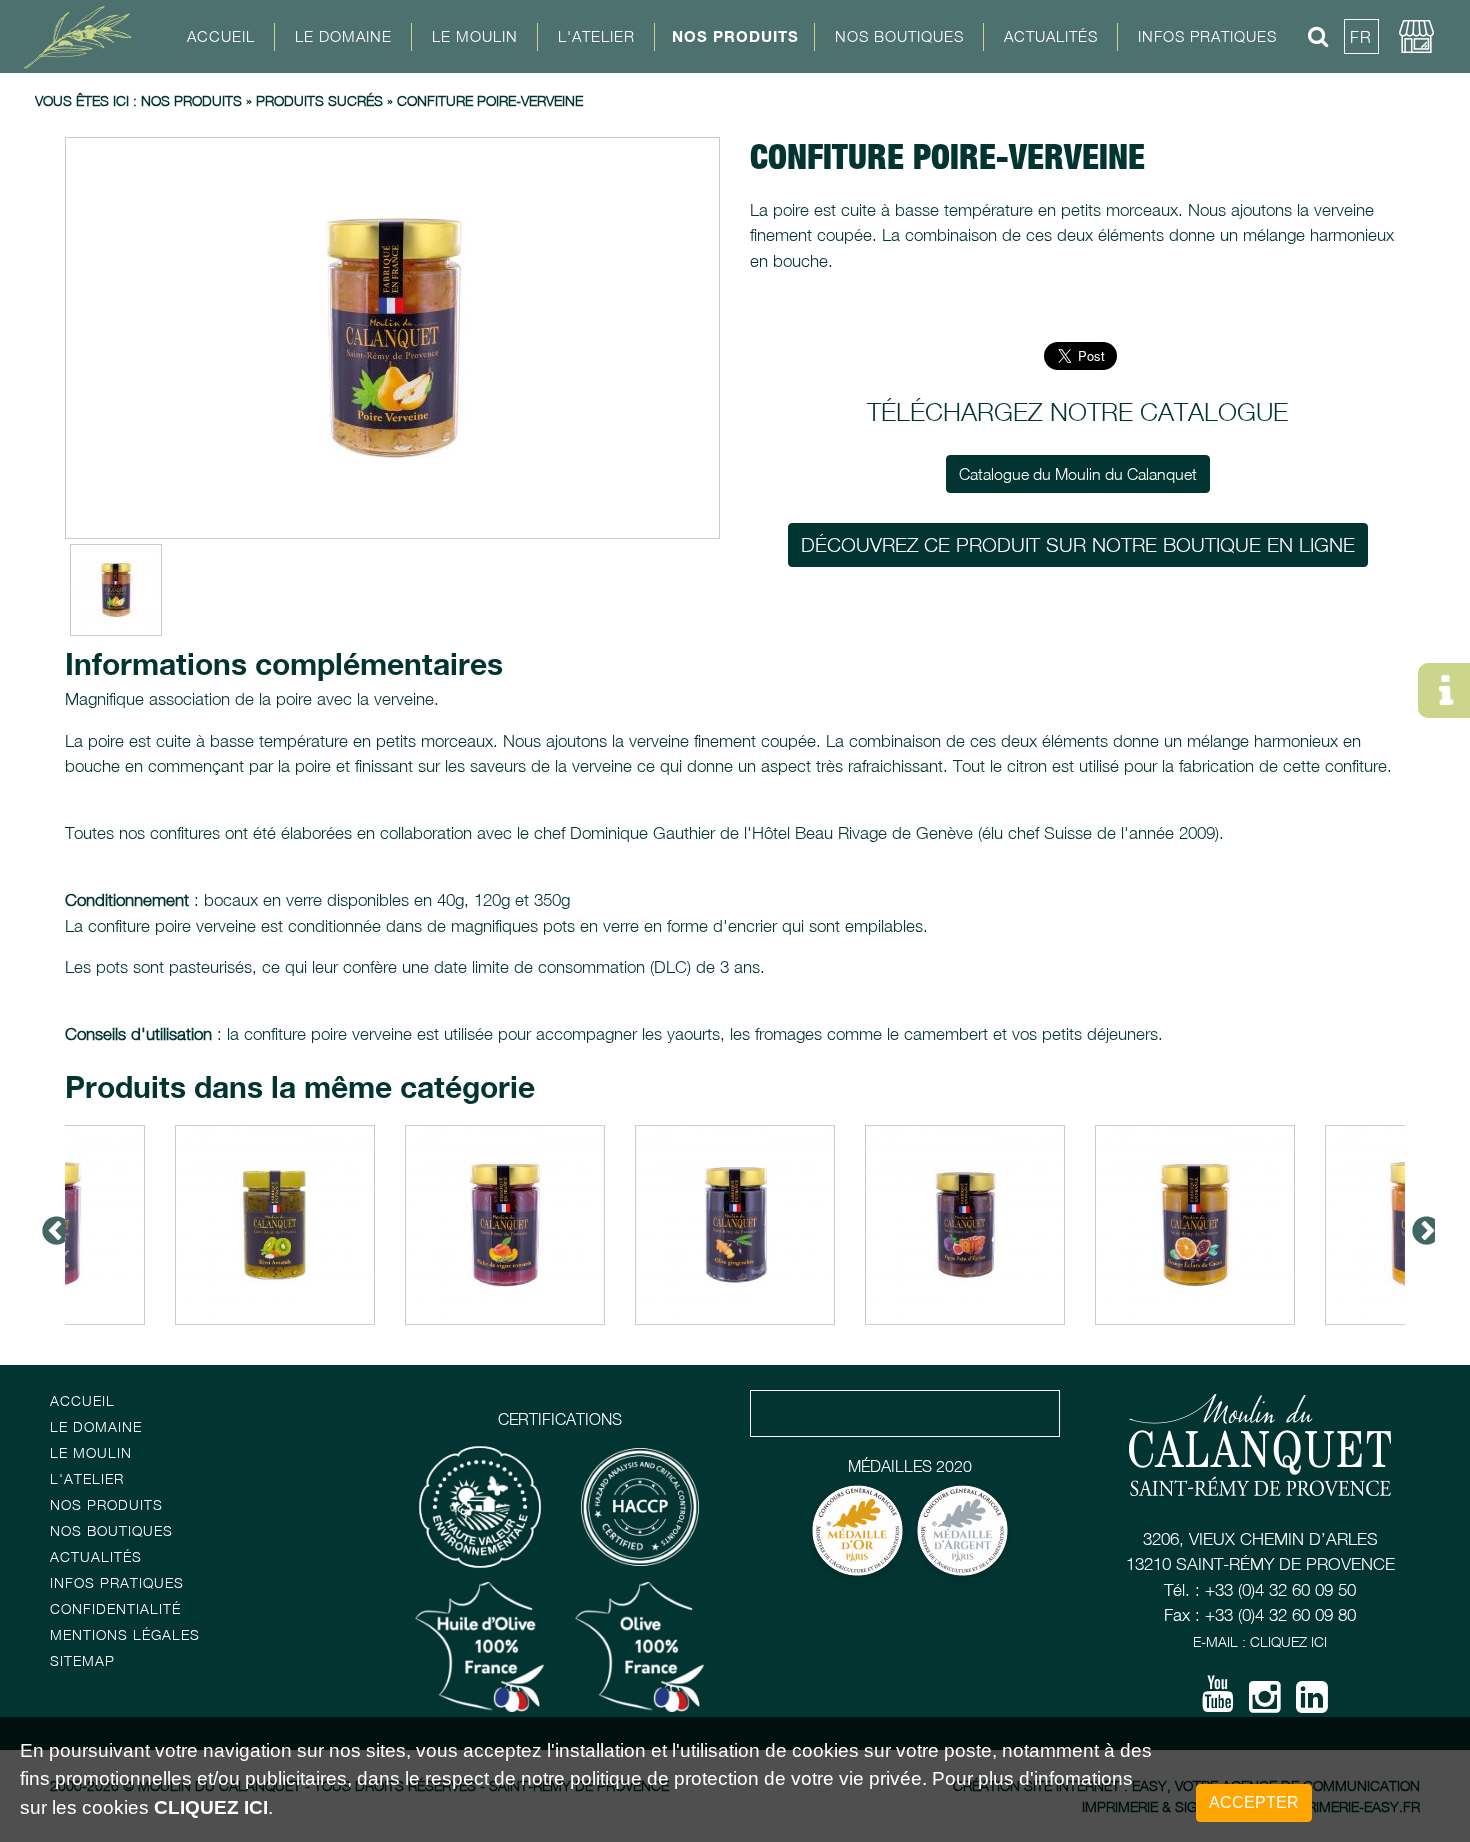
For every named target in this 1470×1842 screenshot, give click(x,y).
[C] (392, 338)
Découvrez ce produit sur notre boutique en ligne (1078, 544)
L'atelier (87, 1478)
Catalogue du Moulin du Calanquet (1078, 474)
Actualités (1051, 36)
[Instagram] (1265, 1704)
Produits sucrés (319, 100)
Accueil (221, 36)
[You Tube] (1218, 1701)
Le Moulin (91, 1452)
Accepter (1254, 1802)
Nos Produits (735, 36)
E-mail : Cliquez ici (1260, 1641)
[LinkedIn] (1312, 1704)
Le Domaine (96, 1426)
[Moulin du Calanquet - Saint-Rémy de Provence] (84, 35)
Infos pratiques (117, 1582)
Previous (50, 1225)
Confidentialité (115, 1608)
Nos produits (191, 100)
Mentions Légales (125, 1634)
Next (1420, 1225)
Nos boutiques (111, 1530)
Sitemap (82, 1660)
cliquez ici (211, 1807)
